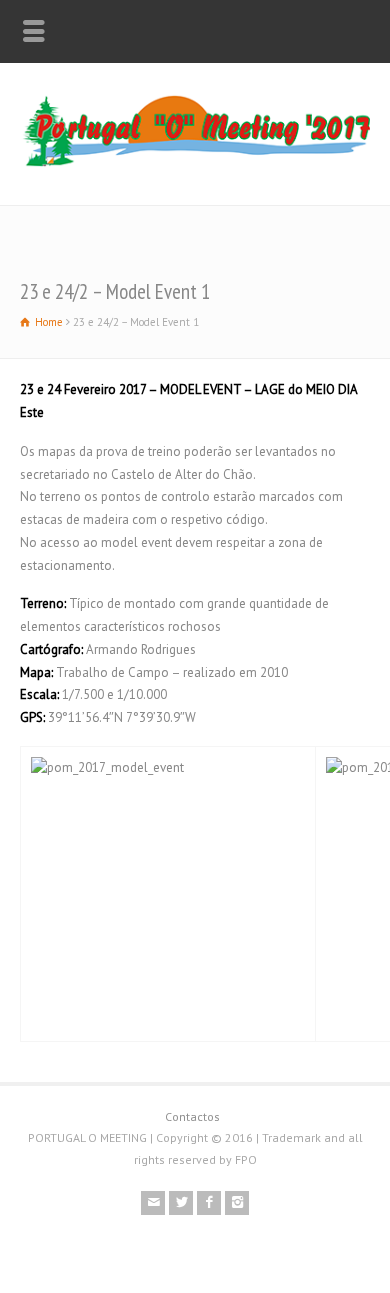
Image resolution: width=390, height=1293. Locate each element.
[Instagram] (237, 1203)
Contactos (192, 1116)
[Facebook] (209, 1203)
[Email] (153, 1203)
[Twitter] (181, 1203)
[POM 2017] (195, 163)
